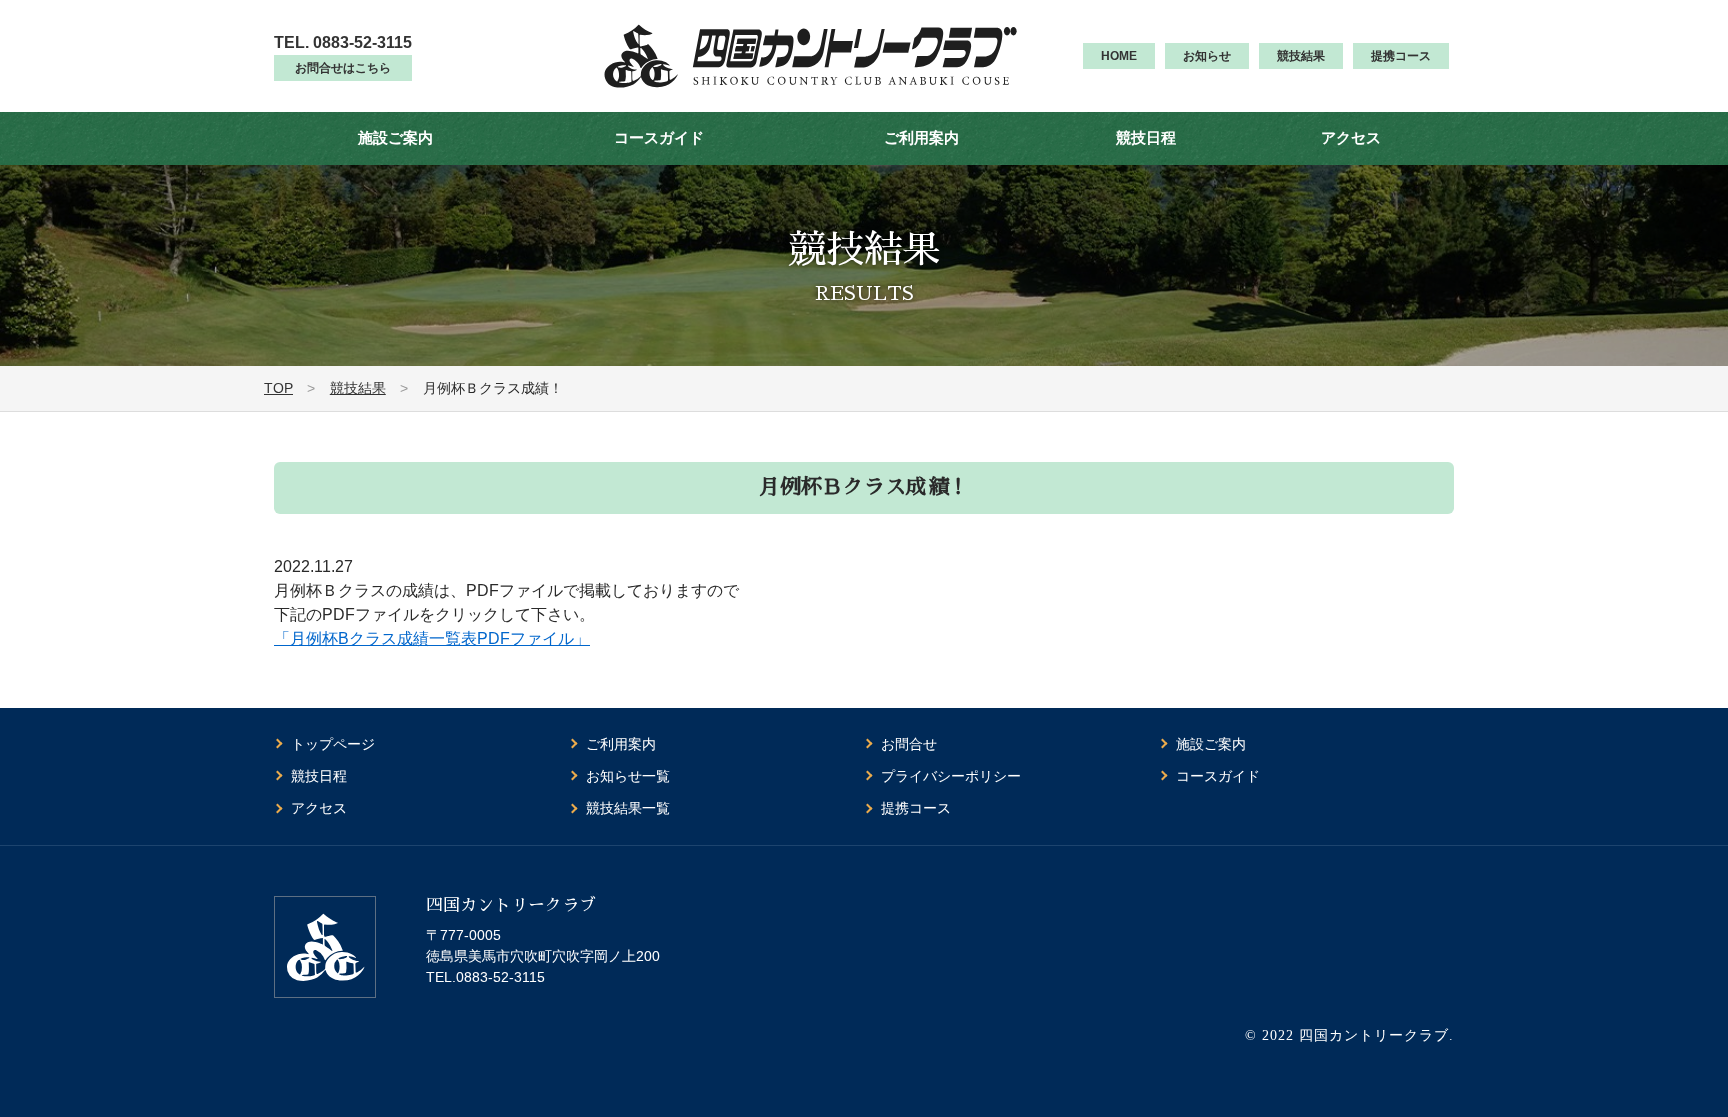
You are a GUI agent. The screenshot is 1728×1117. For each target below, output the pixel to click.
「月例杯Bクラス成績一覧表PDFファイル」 (432, 638)
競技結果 (1301, 56)
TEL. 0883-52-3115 (343, 42)
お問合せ (909, 744)
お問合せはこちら (343, 68)
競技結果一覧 (628, 808)
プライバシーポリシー (951, 776)
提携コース (1401, 56)
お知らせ (1207, 56)
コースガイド (659, 137)
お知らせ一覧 (628, 776)
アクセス (1351, 137)
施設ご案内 (395, 137)
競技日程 (1146, 137)
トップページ (333, 744)
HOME (1119, 56)
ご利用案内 (921, 137)
